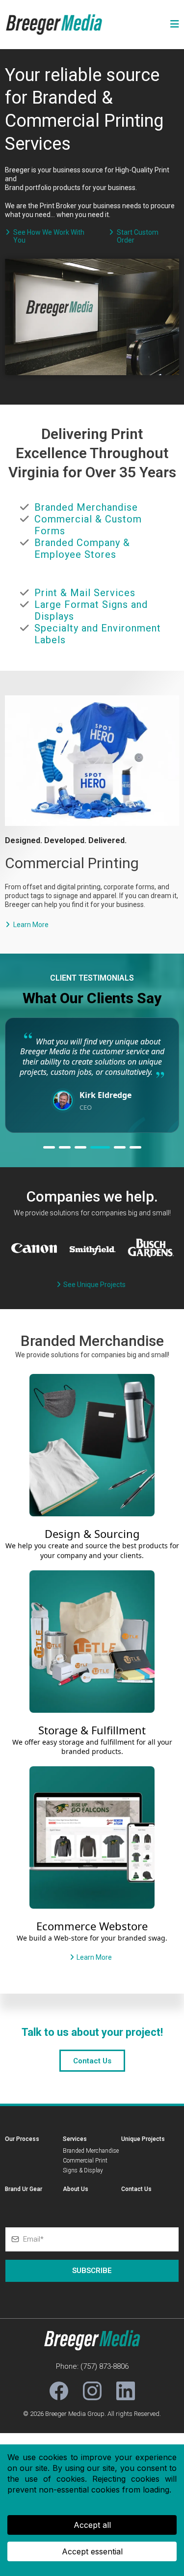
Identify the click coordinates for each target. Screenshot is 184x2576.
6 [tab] (135, 1147)
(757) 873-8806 (105, 2366)
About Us (76, 2189)
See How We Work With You (49, 236)
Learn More (31, 925)
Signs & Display (83, 2170)
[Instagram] (92, 2391)
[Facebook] (59, 2391)
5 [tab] (120, 1147)
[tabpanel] (92, 1075)
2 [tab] (65, 1147)
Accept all (92, 2525)
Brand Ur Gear (24, 2189)
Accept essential (92, 2551)
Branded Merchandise (91, 2151)
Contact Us (136, 2189)
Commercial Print (85, 2161)
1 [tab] (49, 1147)
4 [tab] (100, 1147)
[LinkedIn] (126, 2391)
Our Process (22, 2139)
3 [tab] (80, 1147)
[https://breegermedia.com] (54, 24)
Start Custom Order (138, 236)
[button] (173, 25)
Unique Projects (143, 2139)
